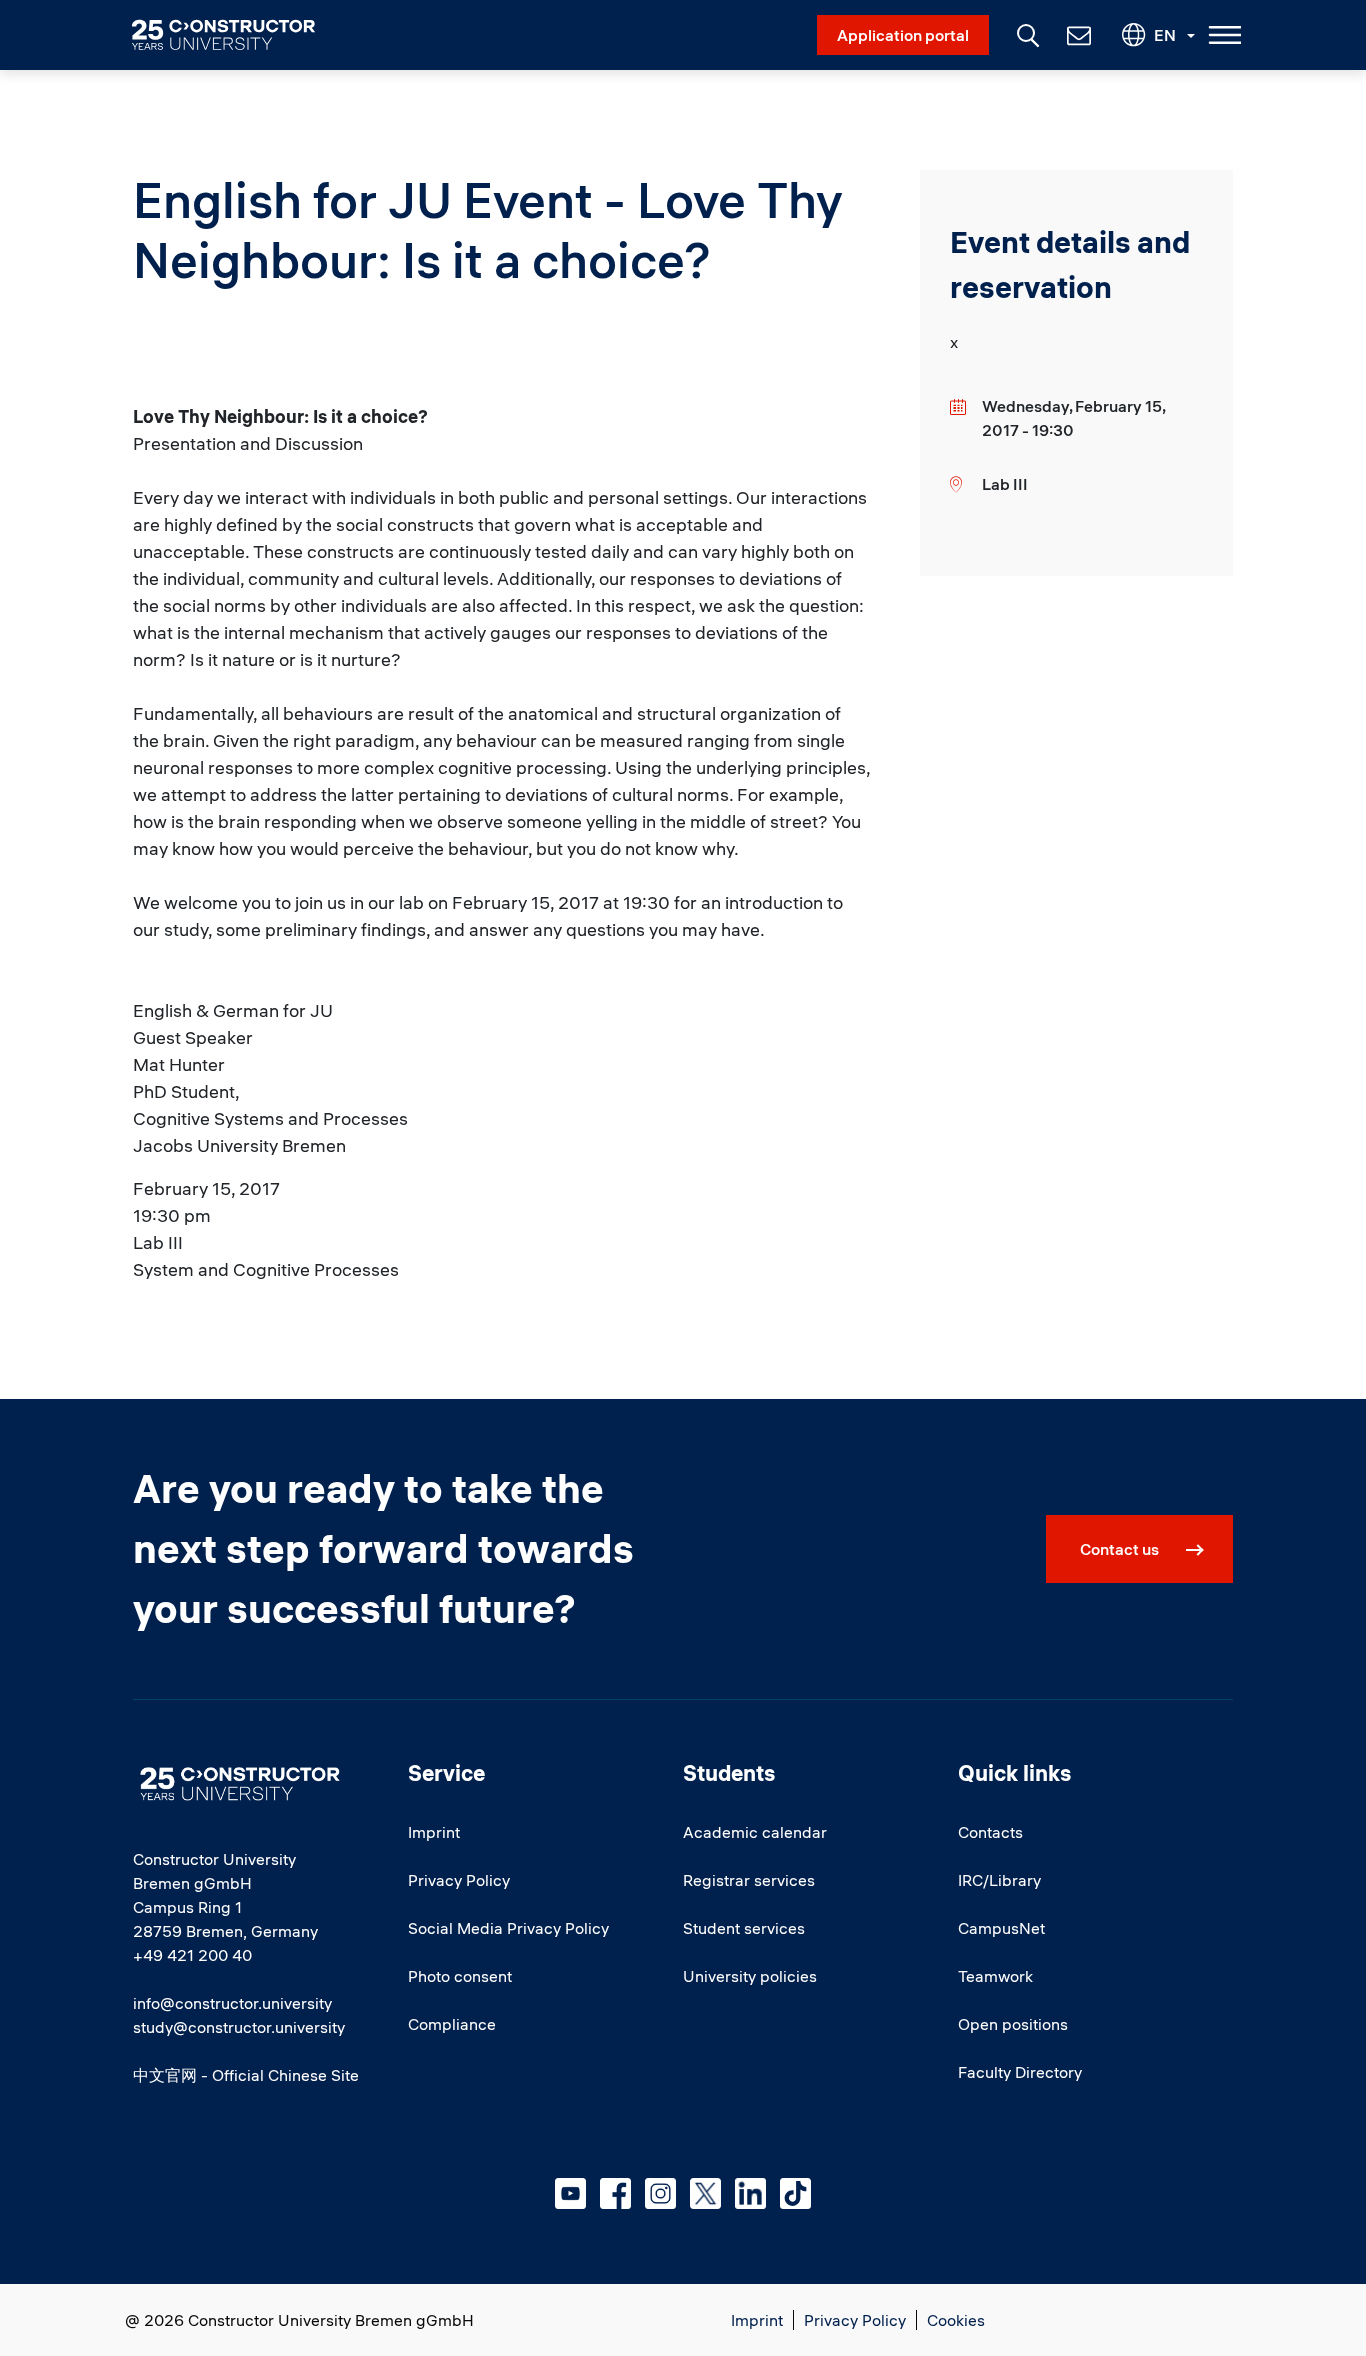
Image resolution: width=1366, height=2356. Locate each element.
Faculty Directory (1020, 2072)
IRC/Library (999, 1880)
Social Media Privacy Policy (508, 1928)
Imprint (434, 1832)
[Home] (235, 35)
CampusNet (1001, 1928)
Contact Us (1077, 35)
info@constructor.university (232, 2003)
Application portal (903, 35)
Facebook (615, 2193)
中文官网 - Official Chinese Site (246, 2075)
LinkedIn (750, 2193)
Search (1026, 33)
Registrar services (749, 1880)
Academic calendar (755, 1832)
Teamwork (995, 1976)
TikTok (795, 2193)
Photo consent (460, 1976)
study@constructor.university (239, 2027)
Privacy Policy (459, 1880)
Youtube (570, 2193)
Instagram (660, 2193)
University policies (750, 1976)
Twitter (705, 2193)
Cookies (956, 2320)
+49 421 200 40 (192, 1955)
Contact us (1119, 1549)
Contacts (990, 1832)
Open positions (1013, 2024)
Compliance (452, 2024)
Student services (744, 1928)
